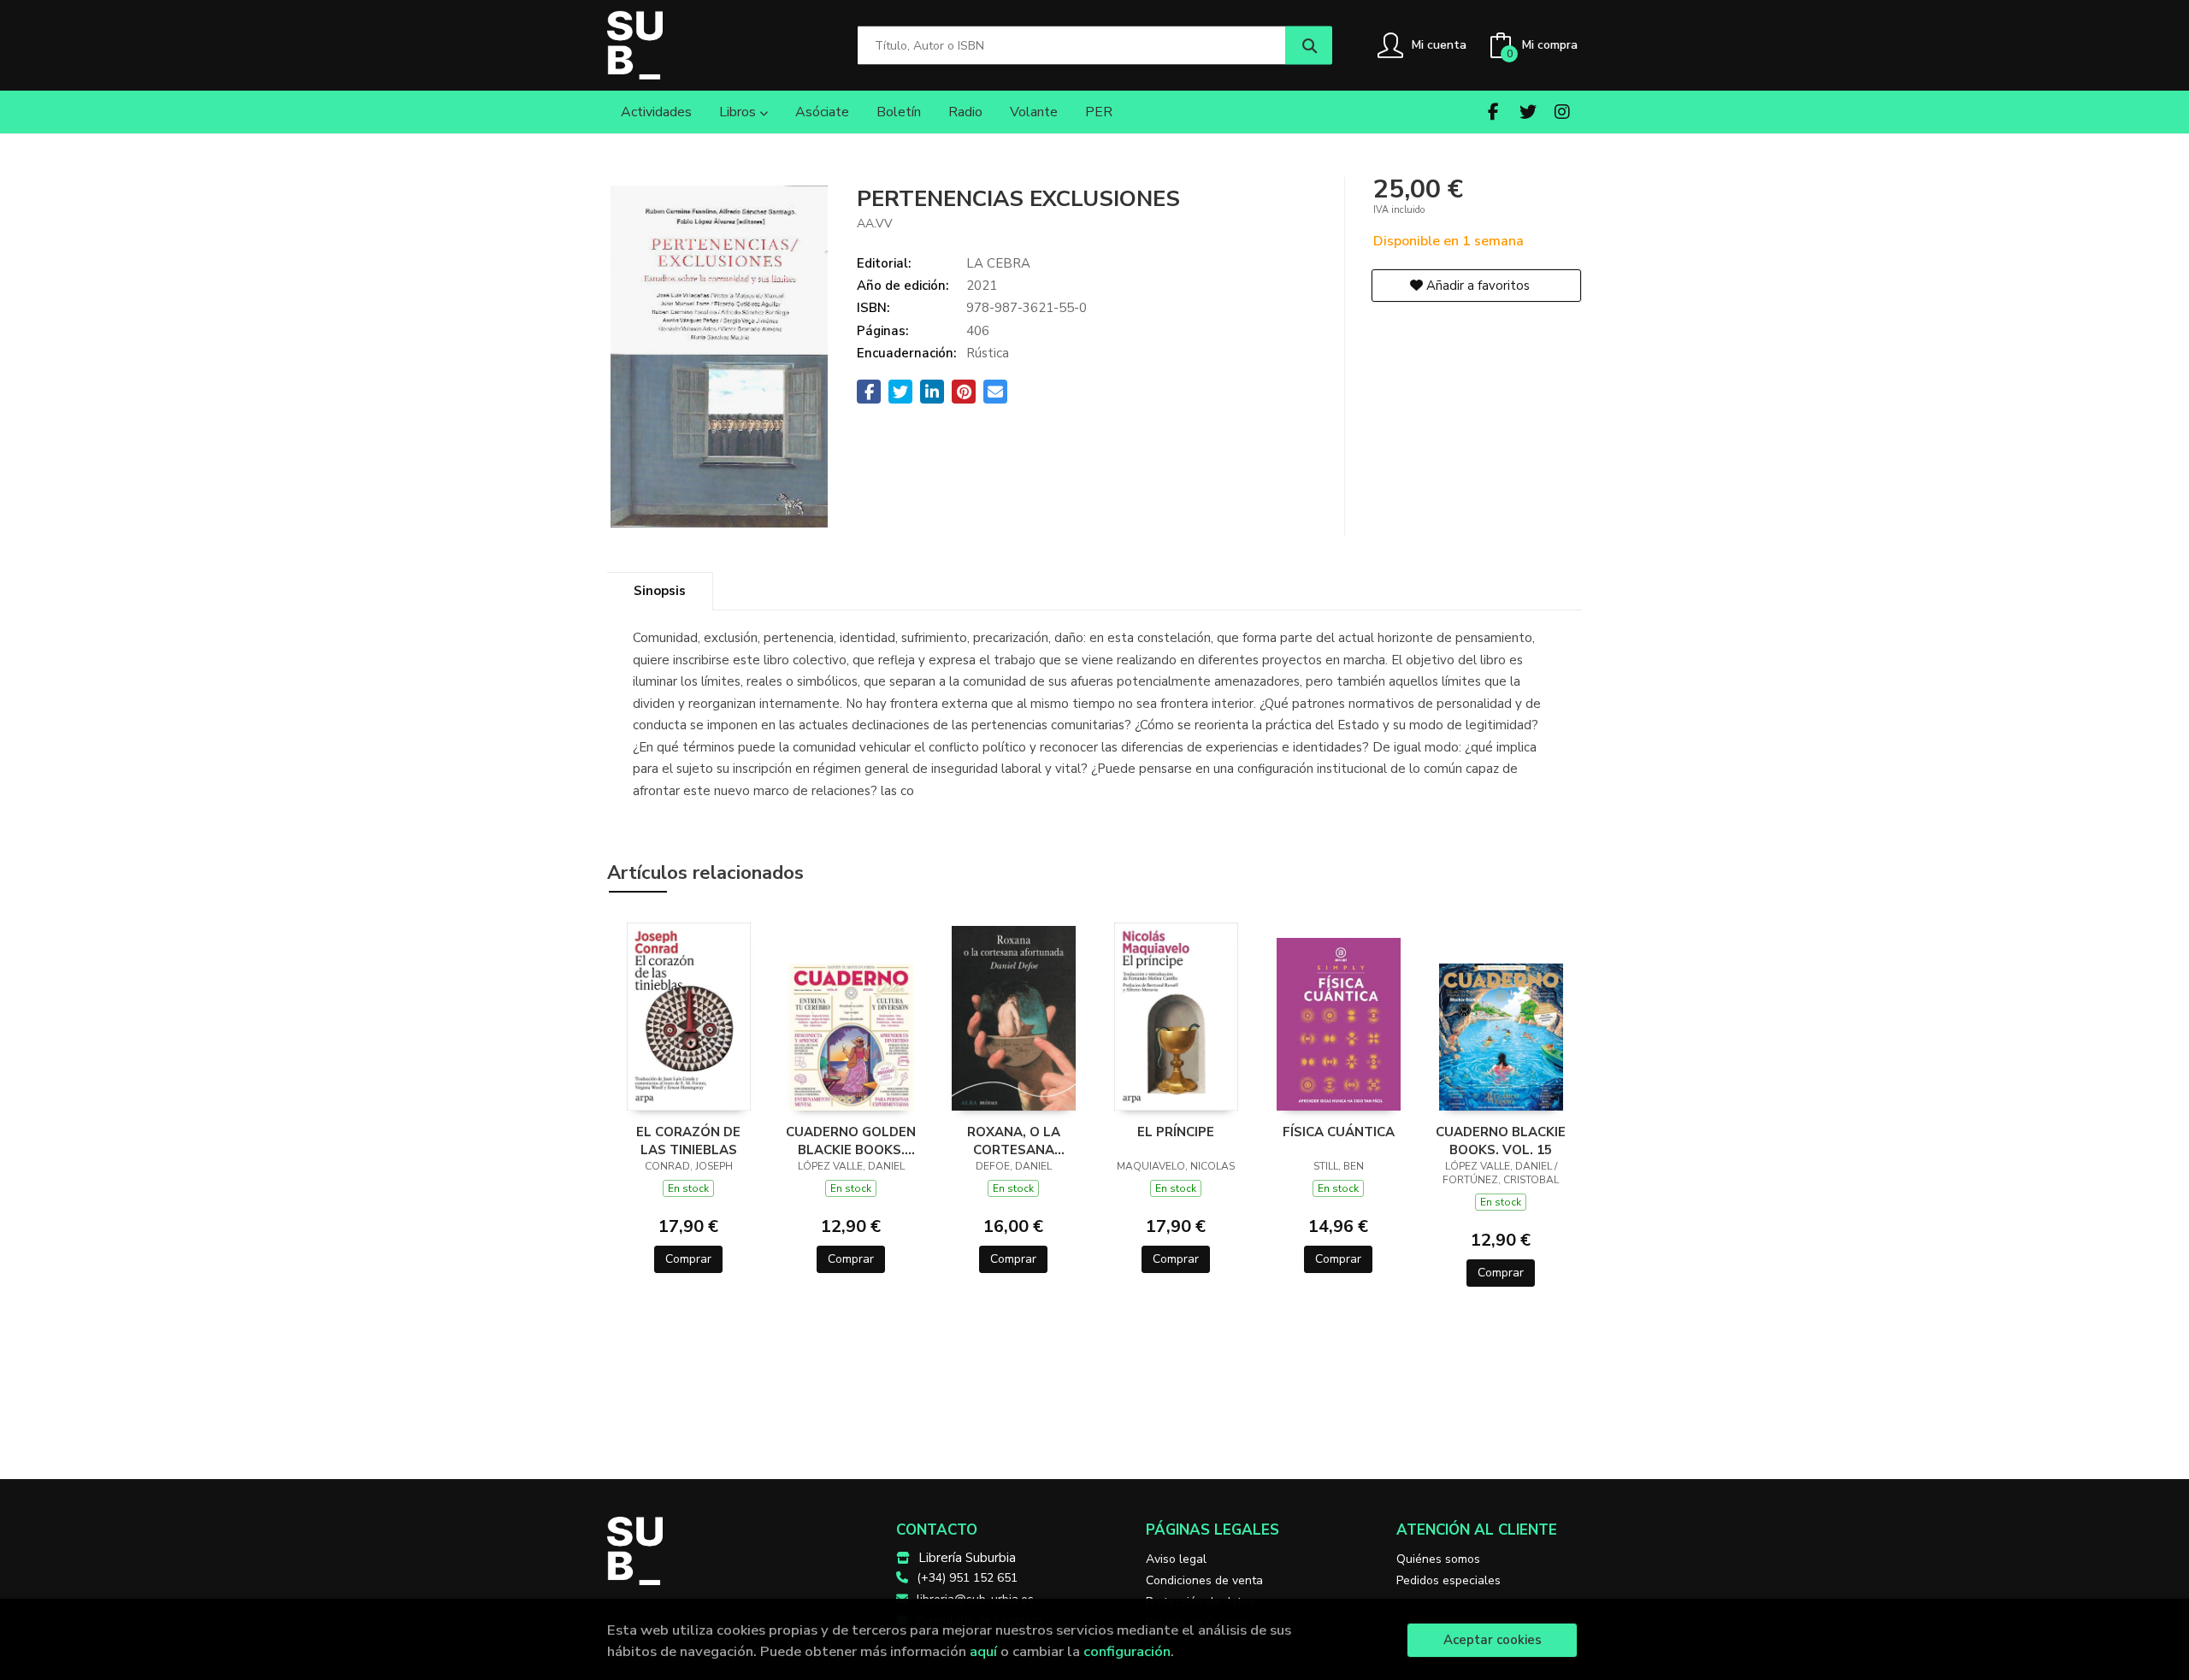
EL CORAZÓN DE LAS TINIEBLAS (688, 1141)
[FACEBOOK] (1493, 112)
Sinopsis (660, 591)
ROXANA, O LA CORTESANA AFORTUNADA (1014, 1141)
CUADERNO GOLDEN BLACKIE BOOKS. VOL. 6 (851, 1141)
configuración (1127, 1651)
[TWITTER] (1528, 112)
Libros (739, 112)
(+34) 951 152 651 (967, 1578)
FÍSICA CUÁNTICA (1339, 1132)
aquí (983, 1651)
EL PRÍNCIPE (1176, 1132)
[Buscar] (1309, 46)
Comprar (688, 1259)
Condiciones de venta (1204, 1580)
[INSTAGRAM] (1562, 112)
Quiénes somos (1438, 1559)
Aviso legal (1176, 1559)
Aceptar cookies (1493, 1640)
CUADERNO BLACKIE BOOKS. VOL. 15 (1501, 1141)
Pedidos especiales (1449, 1580)
